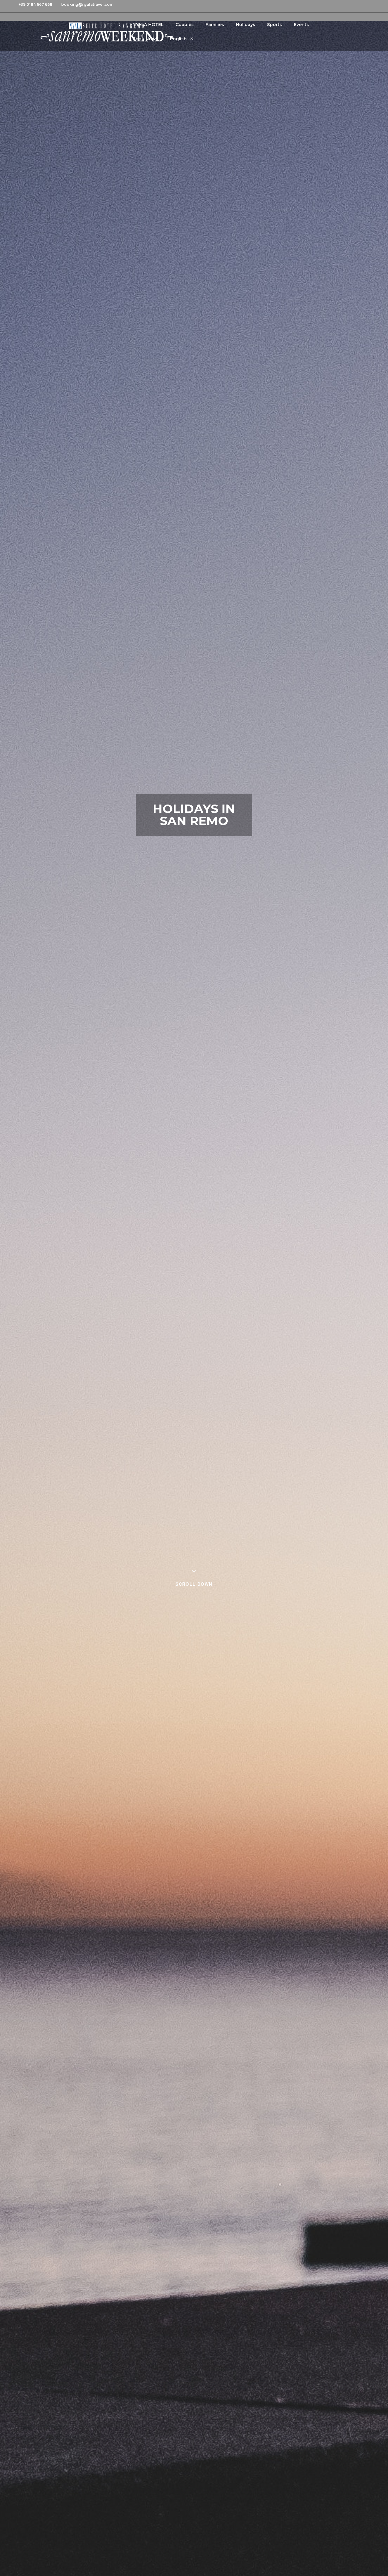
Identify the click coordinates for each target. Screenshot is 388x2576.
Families (215, 25)
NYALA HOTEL (148, 25)
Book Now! (145, 39)
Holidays (246, 25)
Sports (274, 25)
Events (301, 25)
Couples (185, 25)
